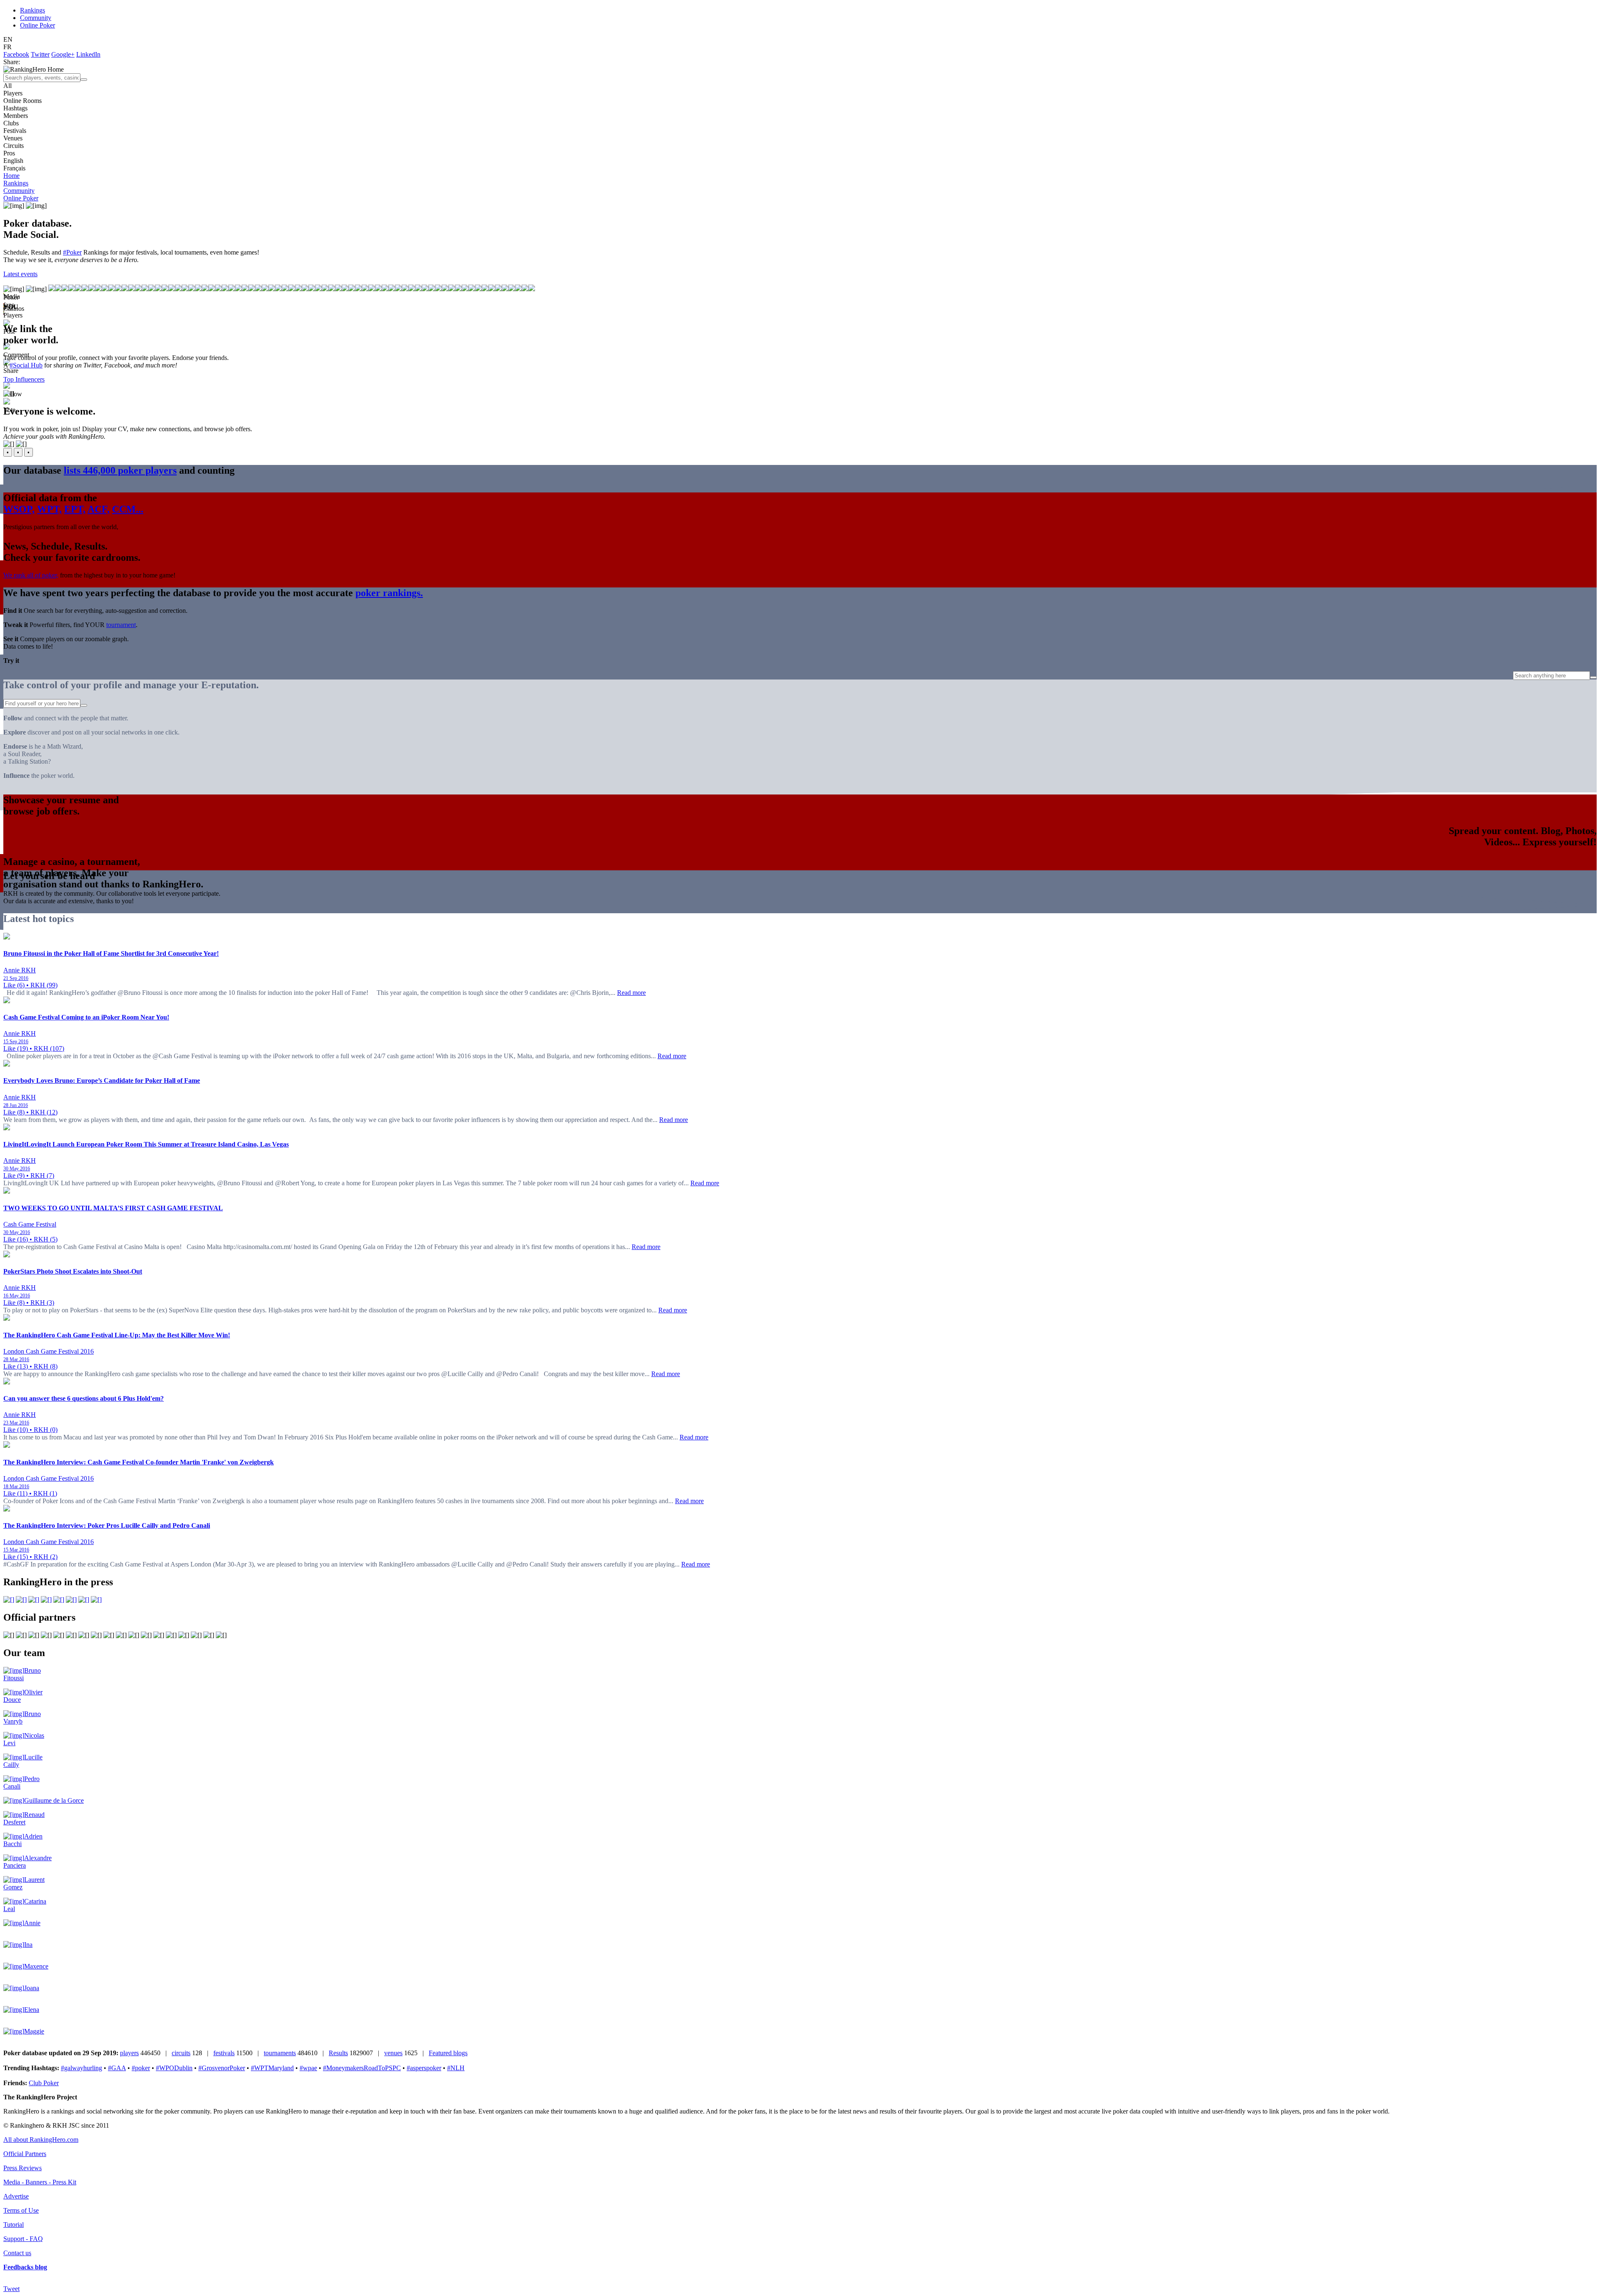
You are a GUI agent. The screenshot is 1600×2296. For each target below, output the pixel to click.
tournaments (280, 2053)
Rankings (32, 10)
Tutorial (14, 2225)
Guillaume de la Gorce (54, 1800)
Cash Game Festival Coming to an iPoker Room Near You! (86, 1017)
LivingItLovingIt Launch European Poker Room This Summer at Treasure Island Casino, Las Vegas (146, 1144)
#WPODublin (174, 2068)
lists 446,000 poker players (120, 470)
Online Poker (37, 25)
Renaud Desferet (24, 1818)
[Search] (84, 80)
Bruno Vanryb (22, 1718)
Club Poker (44, 2083)
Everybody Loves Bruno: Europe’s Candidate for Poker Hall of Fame (102, 1081)
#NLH (456, 2068)
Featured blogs (448, 2053)
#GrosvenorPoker (222, 2068)
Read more (631, 993)
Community (36, 18)
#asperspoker (424, 2068)
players (129, 2053)
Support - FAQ (23, 2239)
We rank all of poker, (31, 575)
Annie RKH (20, 970)
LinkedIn (88, 54)
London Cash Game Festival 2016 (49, 1351)
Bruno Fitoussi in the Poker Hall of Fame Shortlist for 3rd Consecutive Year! (111, 953)
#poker (141, 2068)
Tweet (11, 2289)
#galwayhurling (81, 2068)
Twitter (40, 54)
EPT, (75, 509)
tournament (121, 625)
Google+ (63, 54)
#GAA (117, 2068)
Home (11, 176)
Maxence (36, 1966)
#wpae (308, 2068)
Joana (32, 1988)
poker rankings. (389, 593)
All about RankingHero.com (41, 2140)
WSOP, (19, 509)
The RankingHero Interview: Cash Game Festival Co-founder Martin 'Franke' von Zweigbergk (139, 1462)
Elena (32, 2010)
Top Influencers (24, 379)
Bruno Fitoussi (22, 1674)
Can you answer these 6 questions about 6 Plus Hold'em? (84, 1398)
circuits (181, 2053)
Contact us (17, 2253)
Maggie (34, 2031)
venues (393, 2053)
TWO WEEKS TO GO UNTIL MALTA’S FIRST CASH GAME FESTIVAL (113, 1208)
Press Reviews (22, 2168)
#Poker (72, 252)
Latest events (20, 274)
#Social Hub (26, 365)
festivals (224, 2053)
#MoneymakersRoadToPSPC (362, 2068)
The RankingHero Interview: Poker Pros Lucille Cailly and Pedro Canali (107, 1525)
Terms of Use (21, 2210)
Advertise (16, 2196)
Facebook (16, 54)
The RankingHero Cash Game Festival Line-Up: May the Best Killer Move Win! (117, 1335)
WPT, (49, 509)
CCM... (128, 509)
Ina (28, 1945)
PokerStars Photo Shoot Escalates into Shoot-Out (73, 1271)
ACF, (99, 509)
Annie (32, 1923)
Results (338, 2053)
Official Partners (25, 2154)
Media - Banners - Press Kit (40, 2182)
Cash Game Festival (30, 1224)
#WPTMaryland (272, 2068)
